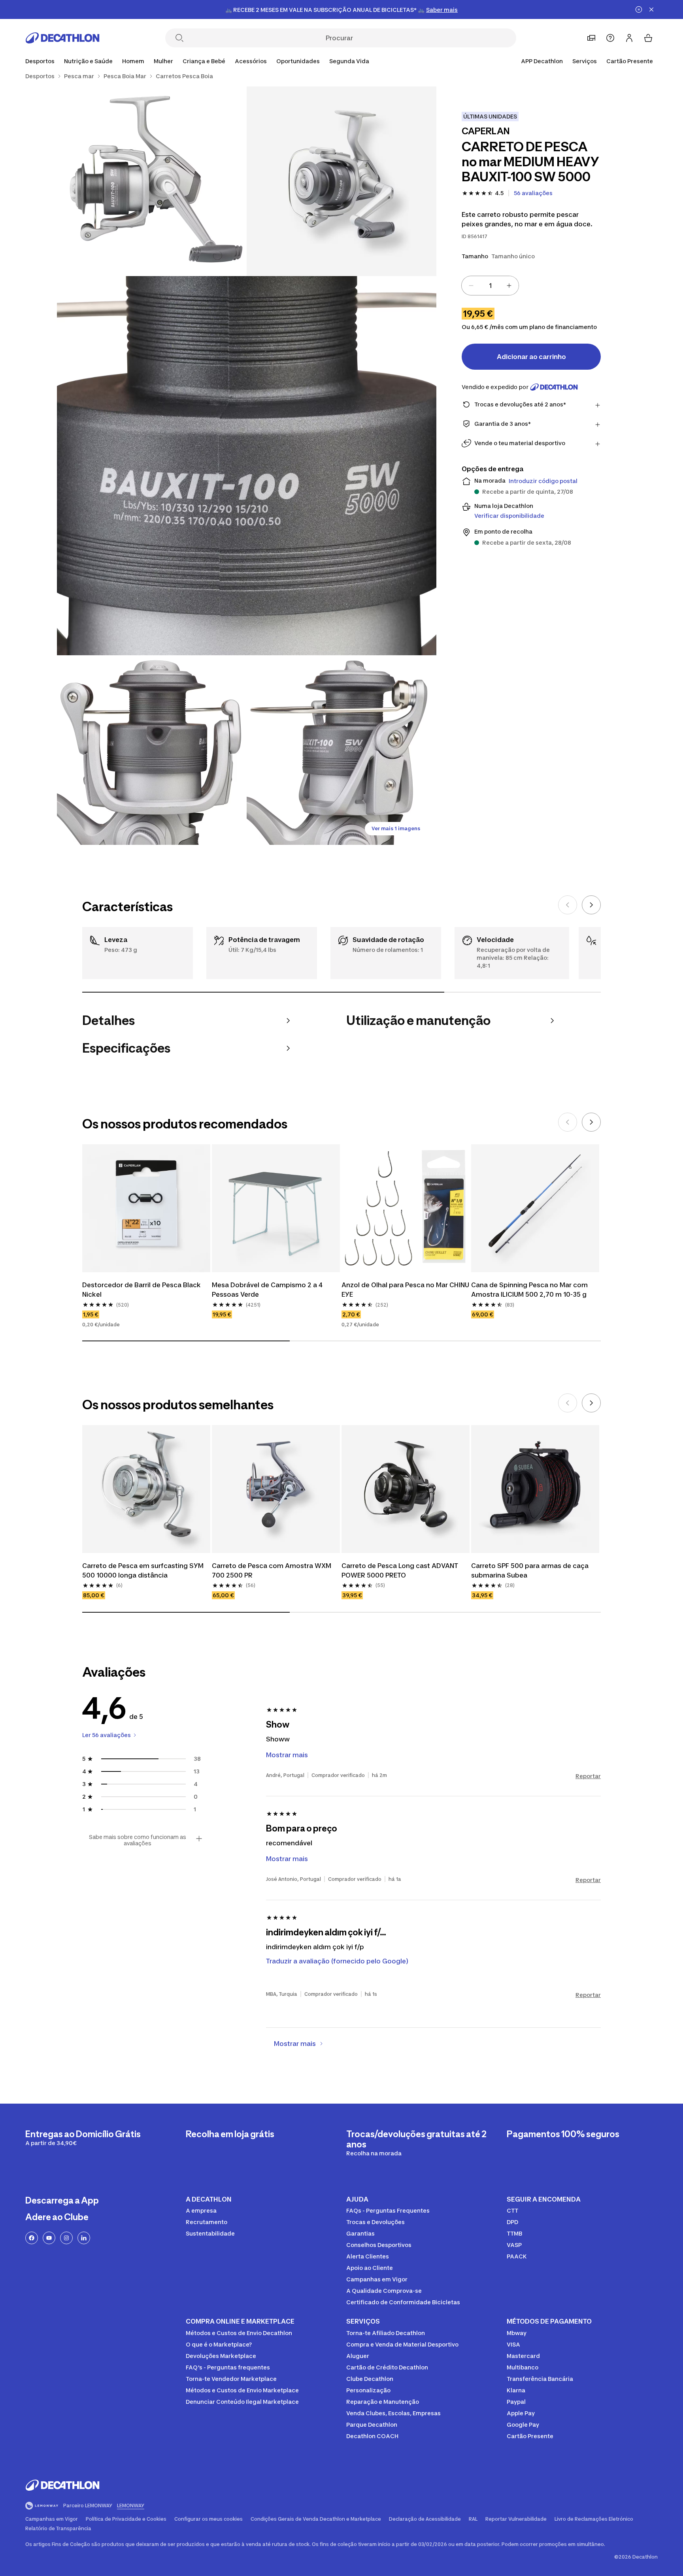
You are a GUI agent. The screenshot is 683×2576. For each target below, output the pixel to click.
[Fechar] (651, 9)
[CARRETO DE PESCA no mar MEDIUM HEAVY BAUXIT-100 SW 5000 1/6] (341, 181)
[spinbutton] (490, 286)
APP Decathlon (542, 61)
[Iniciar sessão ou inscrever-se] (629, 38)
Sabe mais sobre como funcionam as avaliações (138, 1840)
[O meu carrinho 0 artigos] (648, 38)
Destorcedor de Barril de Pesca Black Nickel (142, 1290)
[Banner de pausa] (639, 9)
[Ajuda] (610, 38)
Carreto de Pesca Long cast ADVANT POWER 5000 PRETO (401, 1570)
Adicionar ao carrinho (531, 357)
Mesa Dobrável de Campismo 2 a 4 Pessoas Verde (268, 1290)
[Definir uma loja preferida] (591, 38)
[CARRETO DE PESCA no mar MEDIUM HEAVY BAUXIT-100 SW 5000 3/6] (247, 466)
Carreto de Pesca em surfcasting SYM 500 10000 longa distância (144, 1570)
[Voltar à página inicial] (62, 38)
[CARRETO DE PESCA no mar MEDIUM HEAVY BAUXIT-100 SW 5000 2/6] (152, 181)
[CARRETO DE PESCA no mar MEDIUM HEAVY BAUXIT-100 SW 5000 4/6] (152, 750)
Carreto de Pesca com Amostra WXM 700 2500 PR (272, 1570)
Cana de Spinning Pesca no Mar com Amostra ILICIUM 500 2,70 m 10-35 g (530, 1290)
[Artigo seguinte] (591, 905)
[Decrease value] (471, 286)
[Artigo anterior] (568, 905)
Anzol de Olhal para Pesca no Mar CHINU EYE (406, 1290)
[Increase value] (509, 286)
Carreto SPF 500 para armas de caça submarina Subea (531, 1570)
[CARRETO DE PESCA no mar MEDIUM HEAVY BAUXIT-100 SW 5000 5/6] (341, 750)
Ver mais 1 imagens (396, 828)
